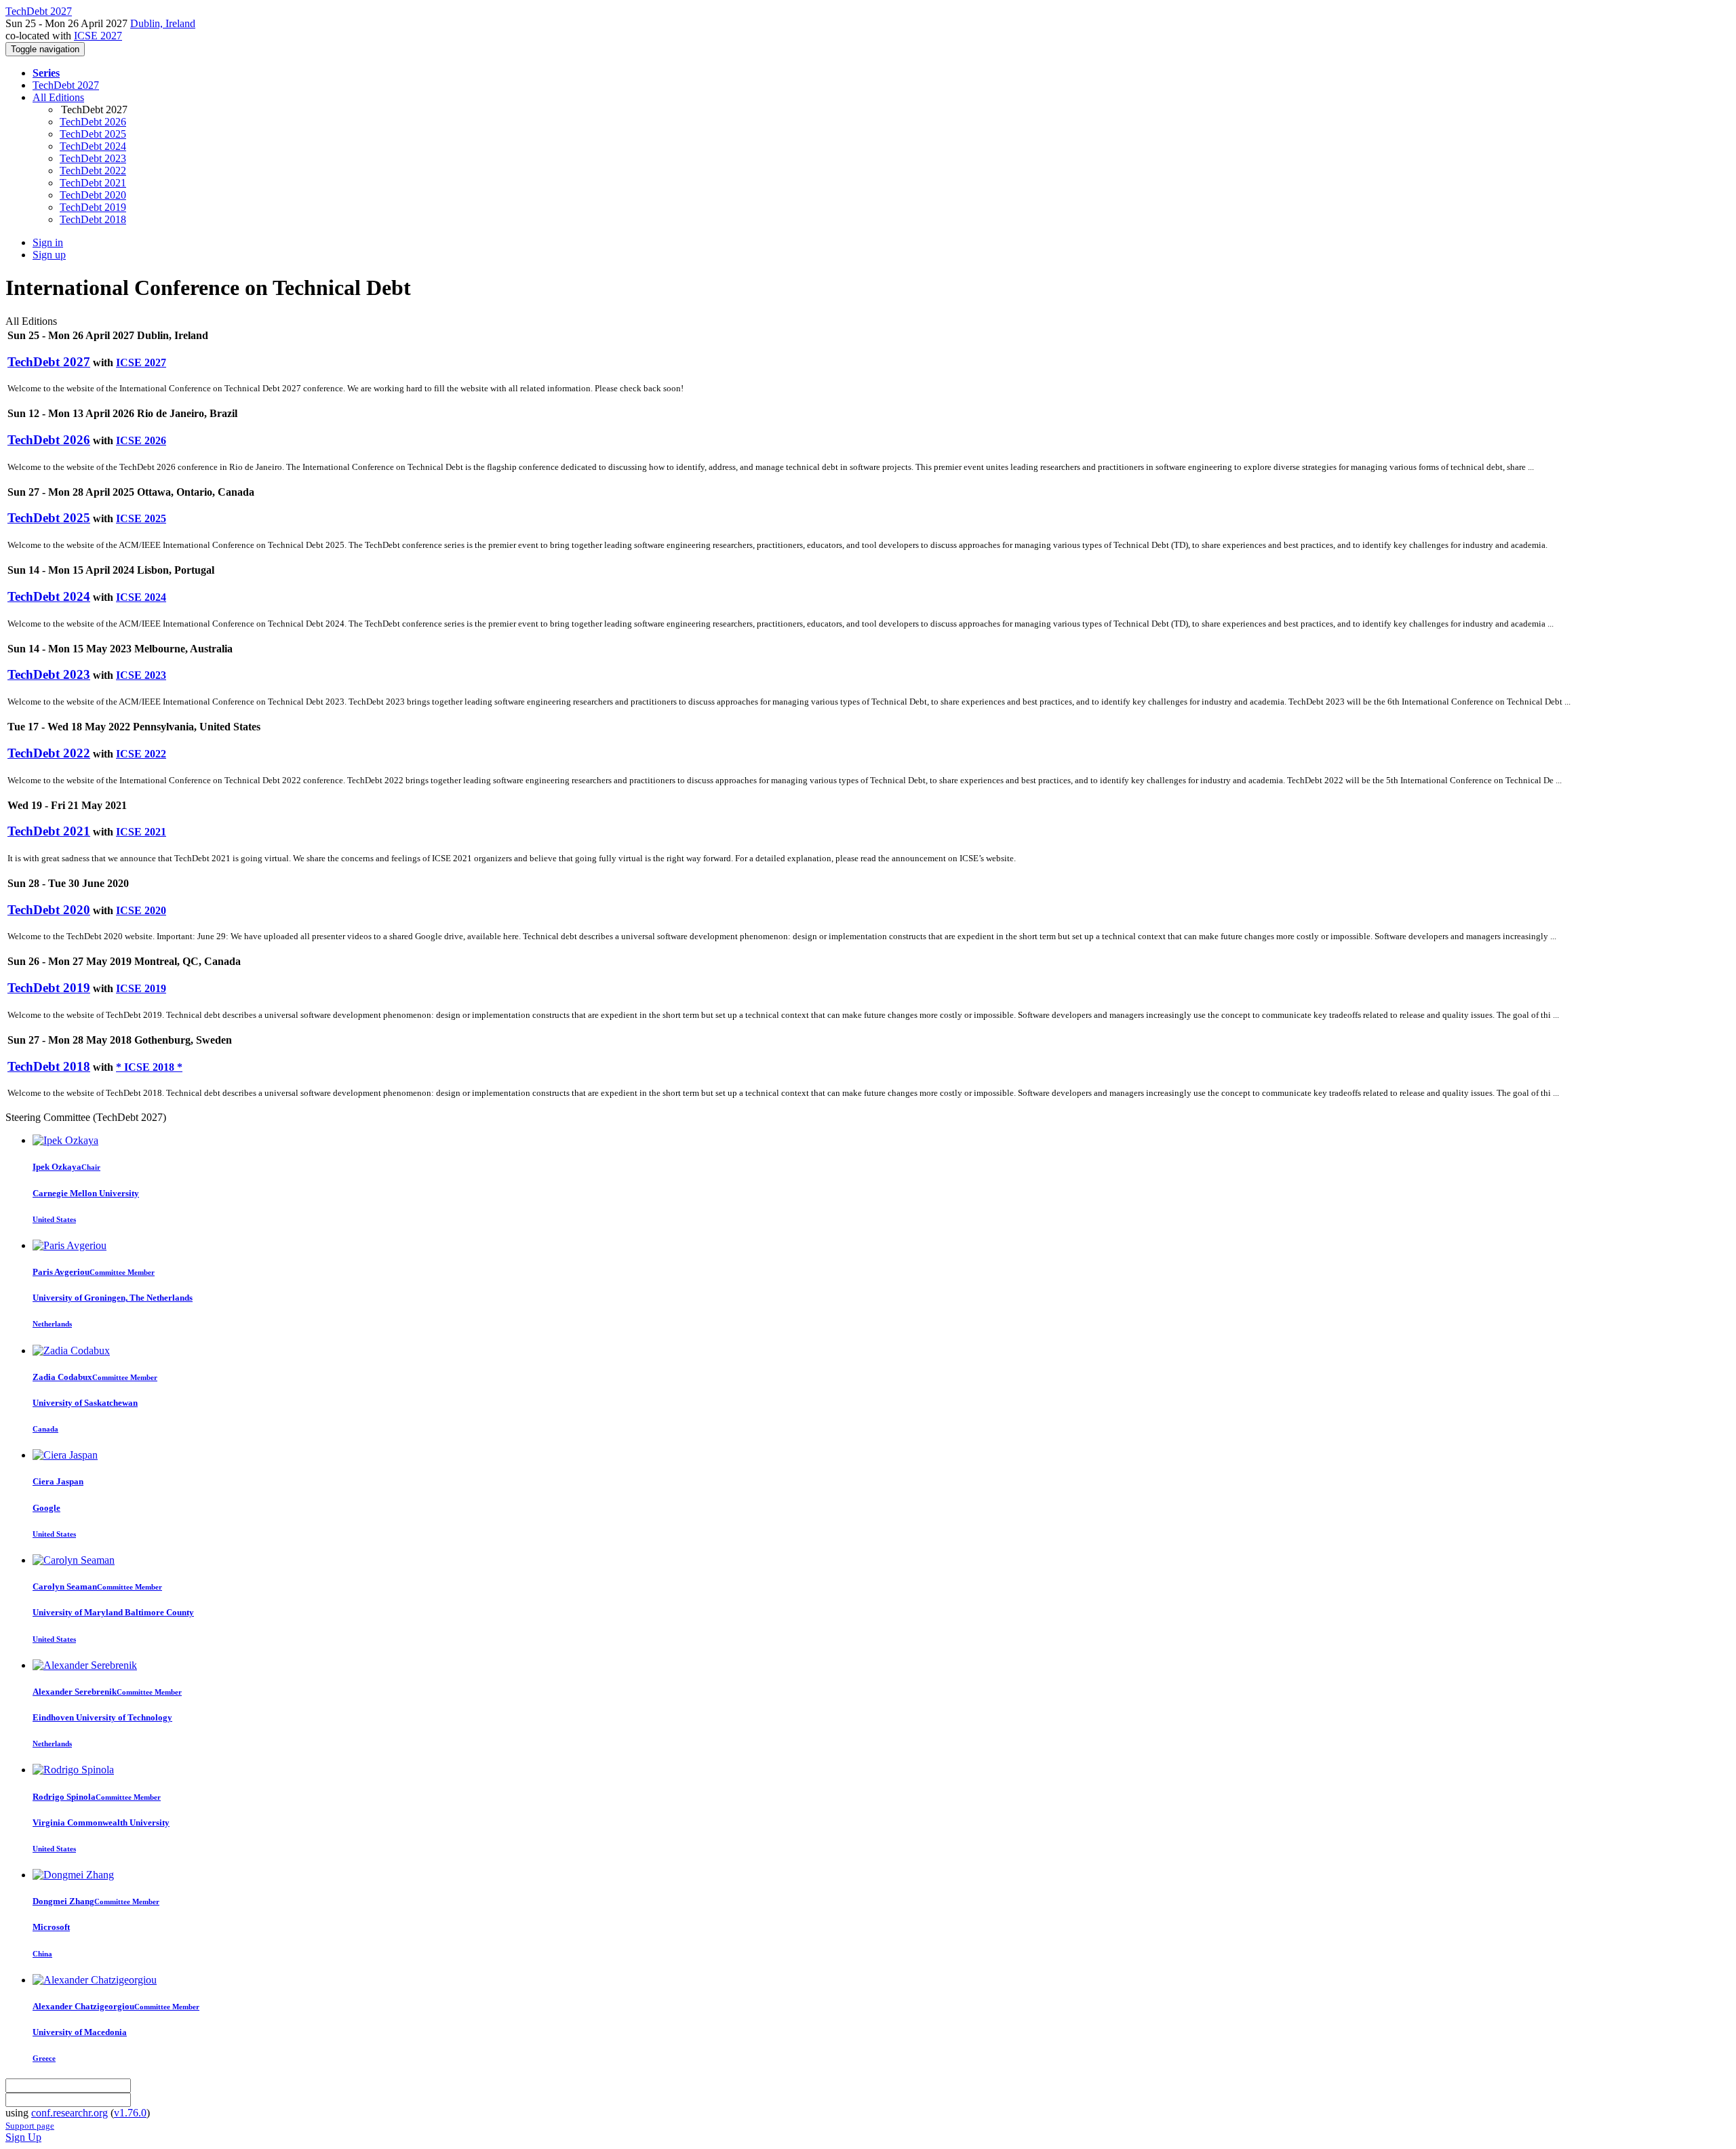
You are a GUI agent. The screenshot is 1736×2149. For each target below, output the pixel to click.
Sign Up (23, 2137)
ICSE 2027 (98, 36)
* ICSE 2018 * (149, 1067)
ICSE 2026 (141, 440)
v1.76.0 (130, 2113)
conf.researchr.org (70, 2113)
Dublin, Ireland (163, 23)
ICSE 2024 (141, 597)
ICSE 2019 (141, 988)
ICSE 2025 (141, 518)
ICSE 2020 (141, 910)
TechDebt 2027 (66, 85)
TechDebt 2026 (93, 122)
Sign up (49, 255)
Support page (30, 2126)
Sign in (48, 242)
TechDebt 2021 (93, 183)
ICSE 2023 (141, 675)
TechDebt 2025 (93, 134)
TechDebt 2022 (93, 171)
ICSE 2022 (141, 754)
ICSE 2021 (141, 832)
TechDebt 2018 (93, 219)
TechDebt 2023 (93, 158)
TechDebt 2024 (93, 146)
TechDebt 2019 (93, 207)
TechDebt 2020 (93, 195)
